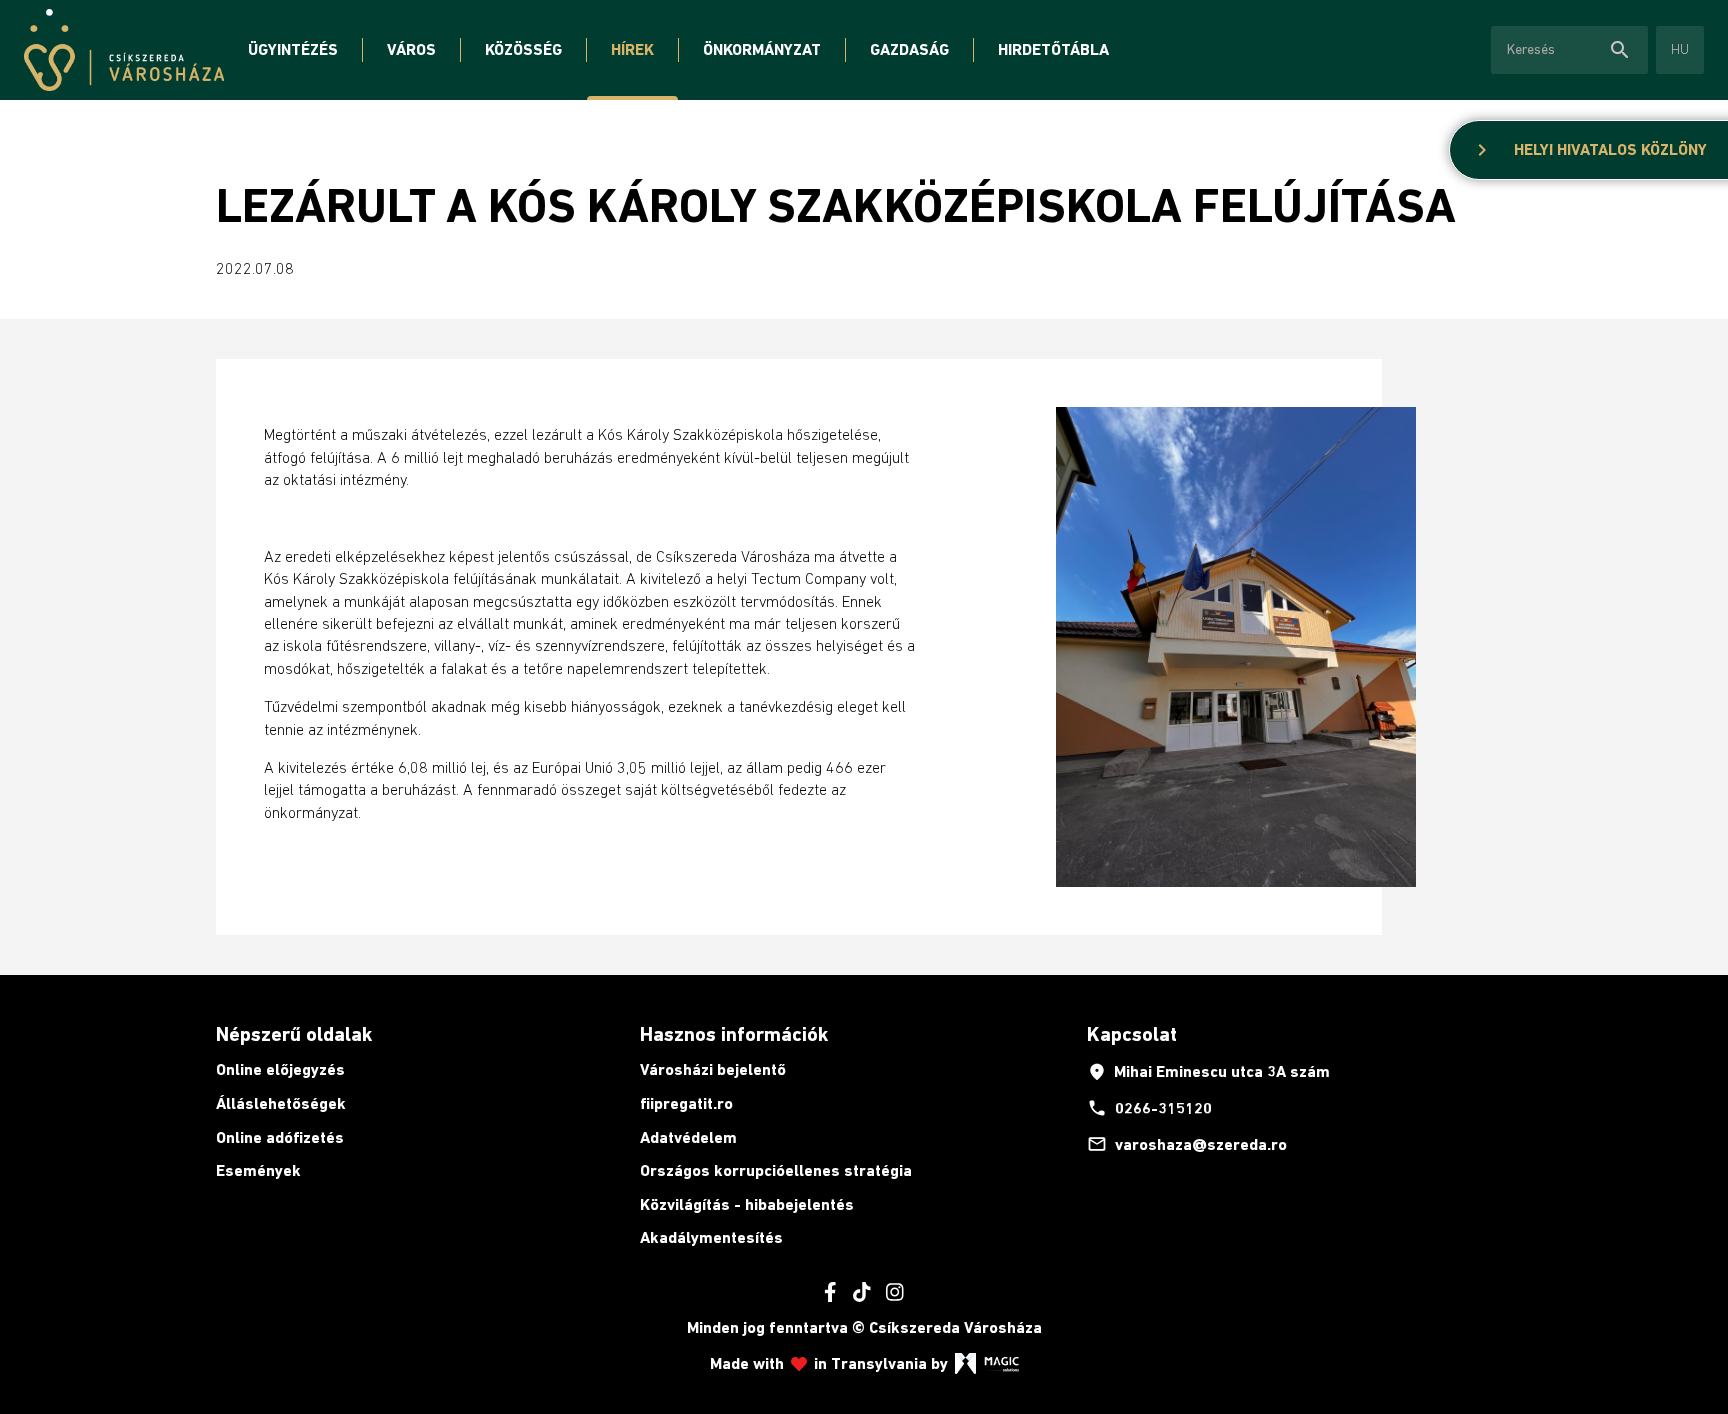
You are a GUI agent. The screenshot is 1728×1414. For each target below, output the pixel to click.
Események (258, 1170)
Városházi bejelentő (713, 1069)
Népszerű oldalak (294, 1034)
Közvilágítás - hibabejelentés (747, 1204)
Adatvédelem (688, 1137)
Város (411, 49)
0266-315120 (1149, 1108)
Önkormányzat (762, 49)
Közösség (523, 49)
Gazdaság (909, 49)
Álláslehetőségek (281, 1103)
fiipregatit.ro (686, 1103)
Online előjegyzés (280, 1069)
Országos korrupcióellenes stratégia (776, 1170)
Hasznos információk (734, 1034)
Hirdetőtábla (1053, 49)
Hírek (632, 49)
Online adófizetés (280, 1137)
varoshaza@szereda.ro (1187, 1144)
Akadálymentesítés (711, 1237)
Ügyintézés (293, 49)
